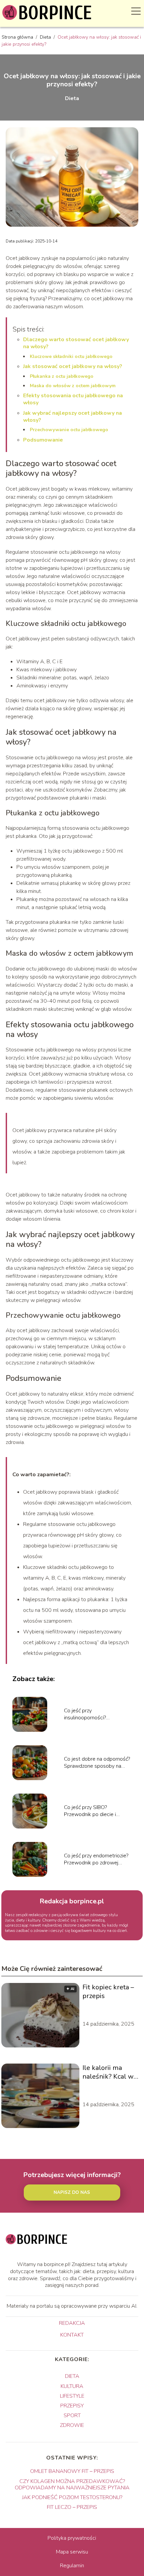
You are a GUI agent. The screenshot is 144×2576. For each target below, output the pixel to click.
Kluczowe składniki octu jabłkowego (71, 356)
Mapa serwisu (72, 2552)
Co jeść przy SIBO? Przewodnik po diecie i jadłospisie (90, 1811)
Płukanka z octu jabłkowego (62, 376)
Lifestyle (72, 2396)
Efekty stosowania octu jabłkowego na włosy (73, 399)
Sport (72, 2415)
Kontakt (72, 2335)
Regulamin (72, 2566)
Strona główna (18, 37)
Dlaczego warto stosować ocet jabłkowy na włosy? (76, 343)
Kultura (72, 2386)
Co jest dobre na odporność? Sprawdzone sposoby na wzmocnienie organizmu (97, 1763)
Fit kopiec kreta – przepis (108, 1992)
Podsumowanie (43, 440)
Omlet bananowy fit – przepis (72, 2471)
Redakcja (72, 2323)
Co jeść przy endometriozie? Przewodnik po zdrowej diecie (96, 1859)
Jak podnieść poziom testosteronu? (72, 2497)
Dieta (46, 37)
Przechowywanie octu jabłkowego (69, 430)
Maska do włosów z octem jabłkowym (73, 386)
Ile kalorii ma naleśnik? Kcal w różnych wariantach (108, 2072)
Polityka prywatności (72, 2538)
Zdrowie (72, 2425)
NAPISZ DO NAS (72, 2193)
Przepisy (72, 2406)
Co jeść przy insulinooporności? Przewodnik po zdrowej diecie (91, 1714)
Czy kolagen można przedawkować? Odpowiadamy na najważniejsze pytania (72, 2484)
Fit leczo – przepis (72, 2507)
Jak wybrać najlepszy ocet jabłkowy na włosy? (73, 417)
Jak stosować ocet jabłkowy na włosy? (73, 366)
